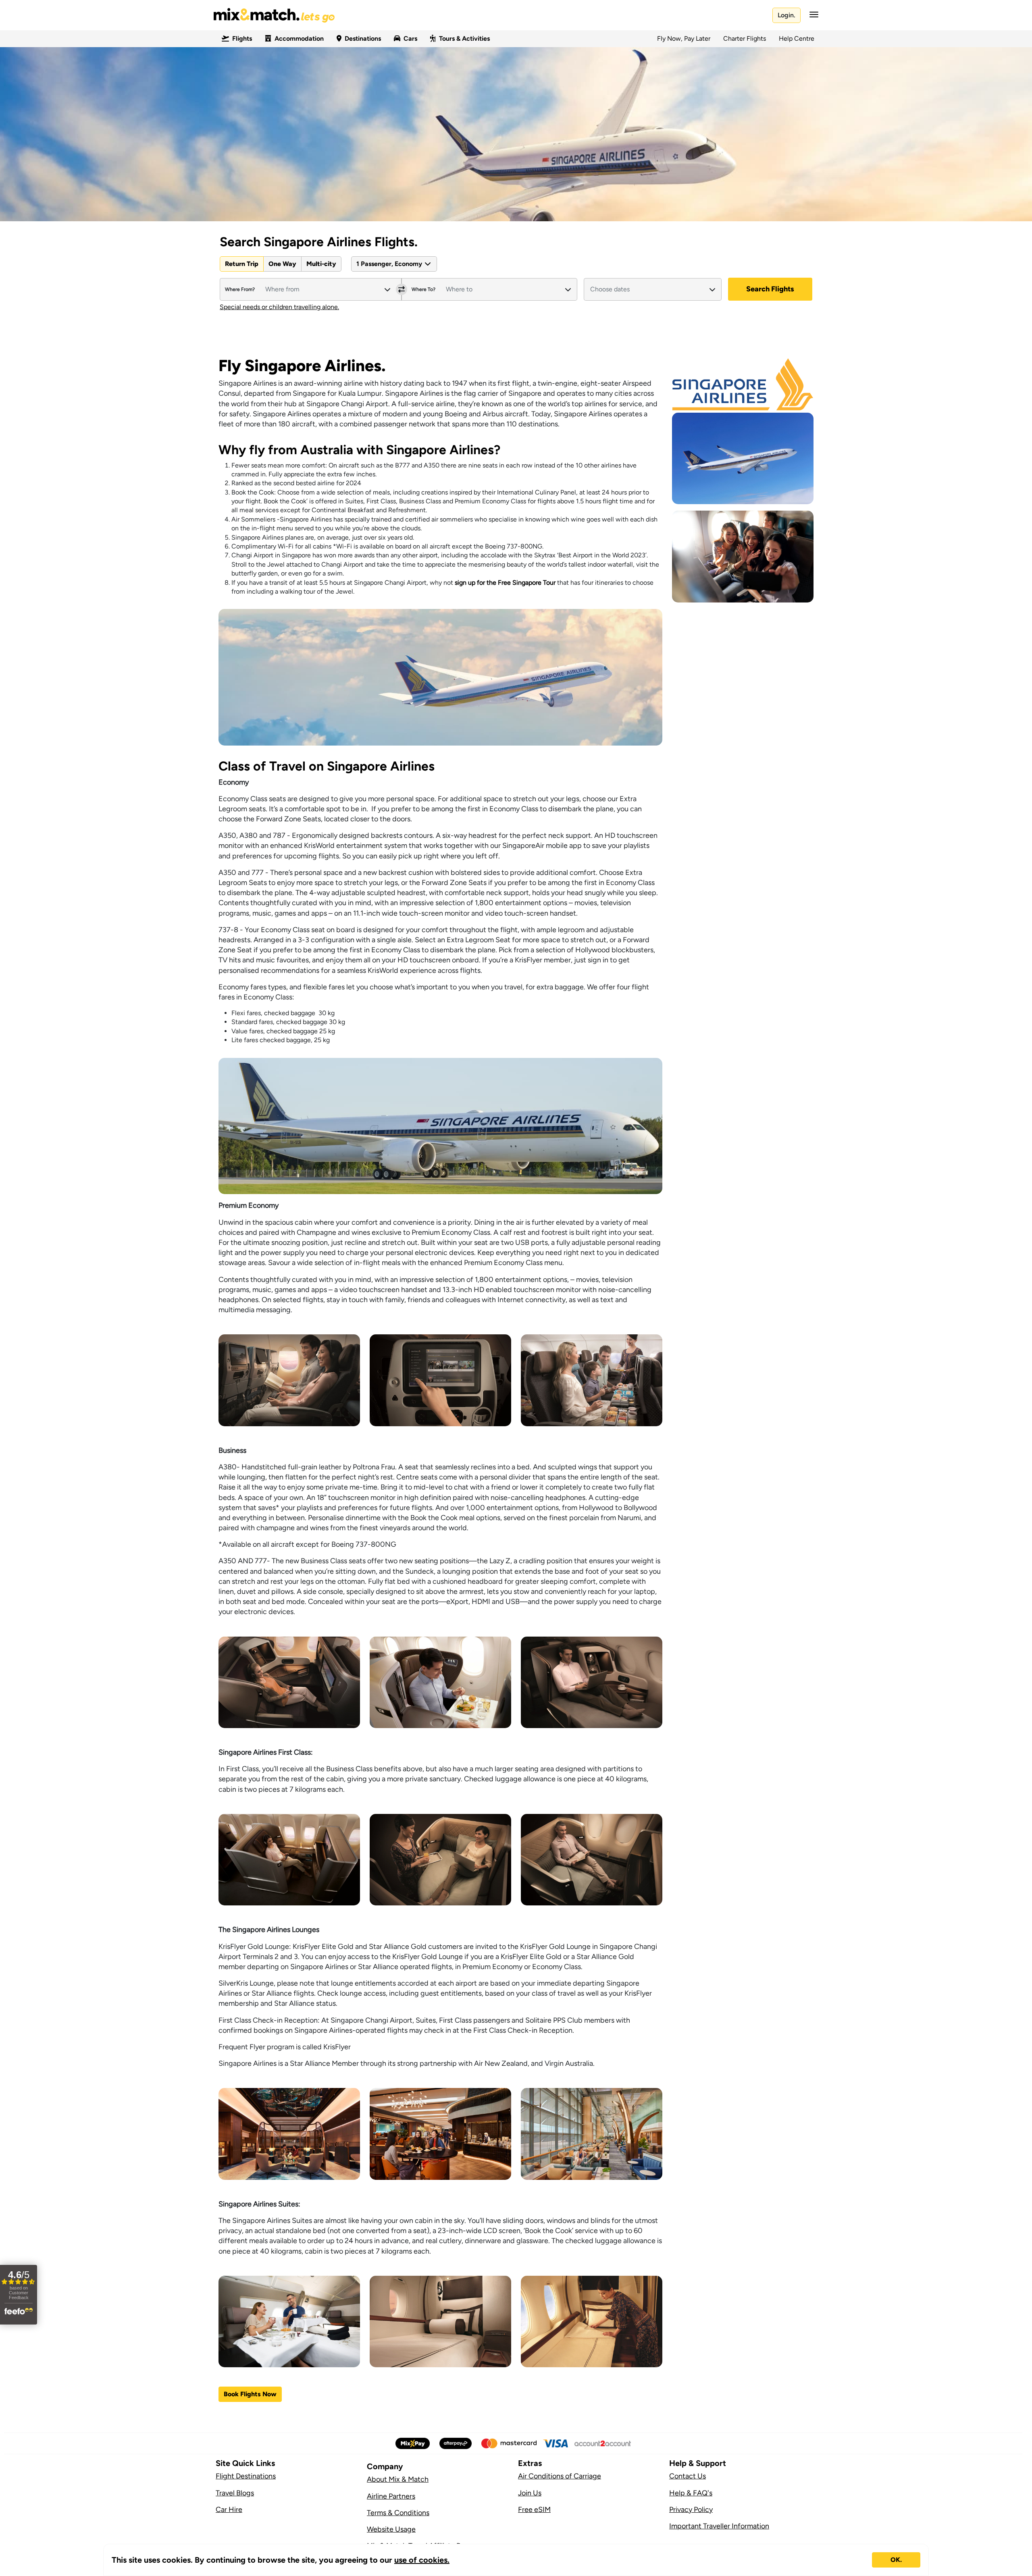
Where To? (423, 289)
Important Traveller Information (719, 2526)
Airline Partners (391, 2496)
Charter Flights (745, 38)
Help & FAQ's (691, 2493)
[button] (811, 15)
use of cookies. (422, 2560)
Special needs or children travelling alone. (279, 307)
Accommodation (299, 38)
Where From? (240, 289)
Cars (410, 38)
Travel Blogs (235, 2493)
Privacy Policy (691, 2510)
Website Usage (391, 2529)
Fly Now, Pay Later (684, 38)
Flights (242, 38)
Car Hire (229, 2510)
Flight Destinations (246, 2476)
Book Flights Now (250, 2394)
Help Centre (797, 38)
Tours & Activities (464, 38)
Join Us (530, 2493)
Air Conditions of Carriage (560, 2476)
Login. (786, 15)
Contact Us (688, 2476)
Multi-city (321, 264)
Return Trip (242, 264)
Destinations (363, 38)
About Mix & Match (398, 2479)
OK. (896, 2560)
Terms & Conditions (398, 2513)
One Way (282, 264)
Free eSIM (534, 2510)
